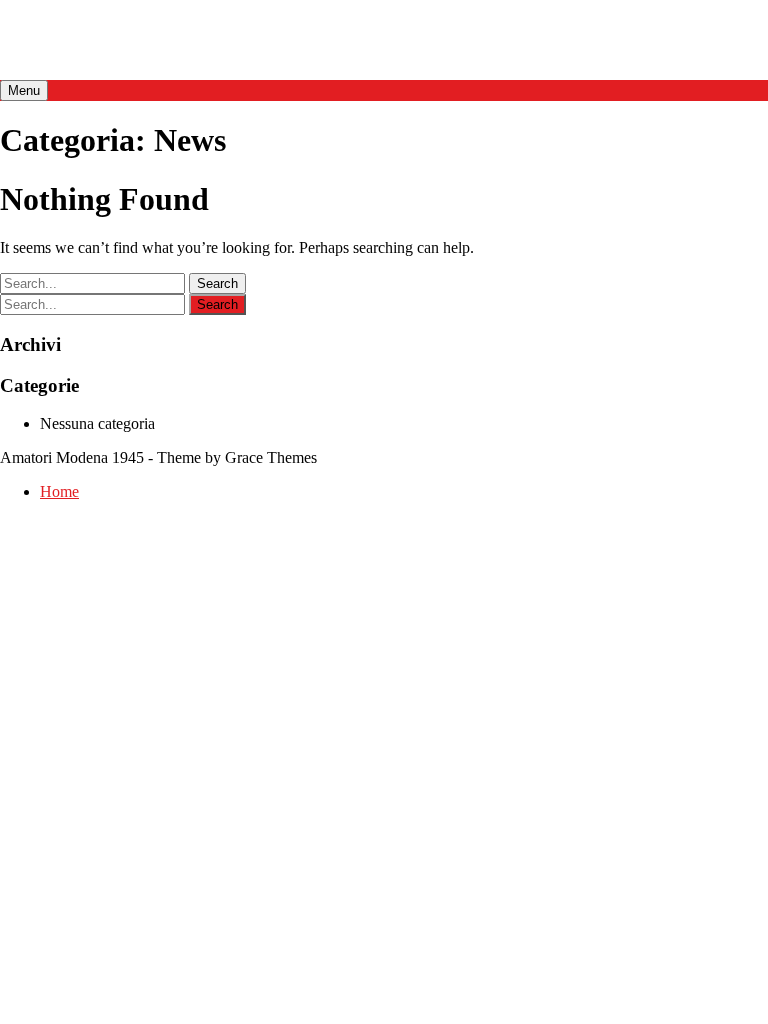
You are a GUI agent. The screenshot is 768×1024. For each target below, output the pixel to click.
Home (59, 491)
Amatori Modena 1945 (154, 39)
